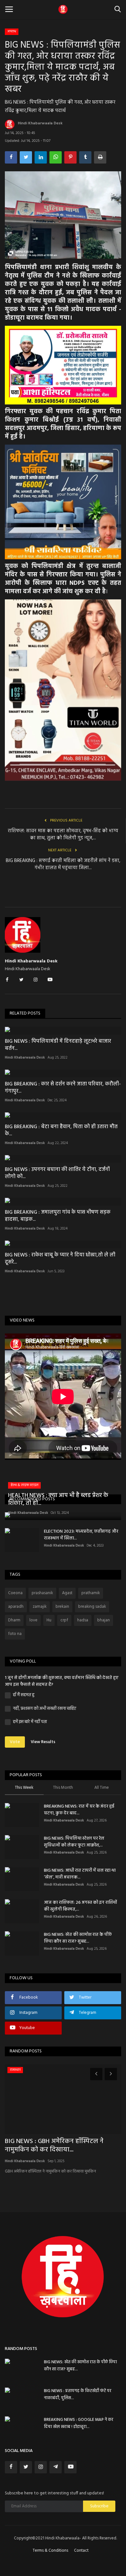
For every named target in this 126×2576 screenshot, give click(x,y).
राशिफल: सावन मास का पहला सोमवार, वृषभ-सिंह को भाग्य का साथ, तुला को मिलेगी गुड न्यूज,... (63, 834)
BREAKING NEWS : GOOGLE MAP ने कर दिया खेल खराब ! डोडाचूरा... (79, 2423)
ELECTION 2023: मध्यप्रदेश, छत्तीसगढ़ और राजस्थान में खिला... (81, 1535)
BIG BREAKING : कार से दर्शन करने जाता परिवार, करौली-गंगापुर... (63, 1088)
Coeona (15, 1593)
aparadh (16, 1607)
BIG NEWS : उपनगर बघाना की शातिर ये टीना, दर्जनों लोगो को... (57, 1173)
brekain (62, 1607)
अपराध (12, 31)
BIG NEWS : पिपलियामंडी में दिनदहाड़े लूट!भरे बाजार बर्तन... (58, 1045)
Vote (15, 1742)
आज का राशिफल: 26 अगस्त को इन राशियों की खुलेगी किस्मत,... (80, 1906)
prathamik (91, 1593)
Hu (49, 1620)
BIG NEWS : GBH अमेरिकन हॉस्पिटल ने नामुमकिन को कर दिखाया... (54, 2146)
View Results (43, 1742)
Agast (67, 1593)
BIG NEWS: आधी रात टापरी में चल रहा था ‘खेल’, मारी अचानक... (80, 1874)
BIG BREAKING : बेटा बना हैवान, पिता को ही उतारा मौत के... (61, 1130)
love (33, 1620)
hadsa (83, 1620)
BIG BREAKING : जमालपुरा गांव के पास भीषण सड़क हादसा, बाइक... (58, 1216)
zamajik (40, 1607)
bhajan (104, 1620)
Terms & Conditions (50, 2551)
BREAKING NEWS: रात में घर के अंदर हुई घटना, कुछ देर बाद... (79, 1810)
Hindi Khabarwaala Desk (40, 123)
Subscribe (99, 2506)
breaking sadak (92, 1607)
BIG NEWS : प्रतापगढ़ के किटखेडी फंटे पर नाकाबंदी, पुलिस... (78, 2394)
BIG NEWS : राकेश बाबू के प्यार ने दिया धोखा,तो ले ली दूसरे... (60, 1259)
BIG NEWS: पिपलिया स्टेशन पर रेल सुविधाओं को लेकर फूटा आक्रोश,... (74, 1842)
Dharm (14, 1620)
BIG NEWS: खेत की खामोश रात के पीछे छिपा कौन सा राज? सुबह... (78, 1938)
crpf (64, 1620)
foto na (15, 1634)
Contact (81, 2551)
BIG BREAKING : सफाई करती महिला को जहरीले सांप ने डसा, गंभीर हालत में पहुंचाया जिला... (63, 864)
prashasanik (42, 1593)
